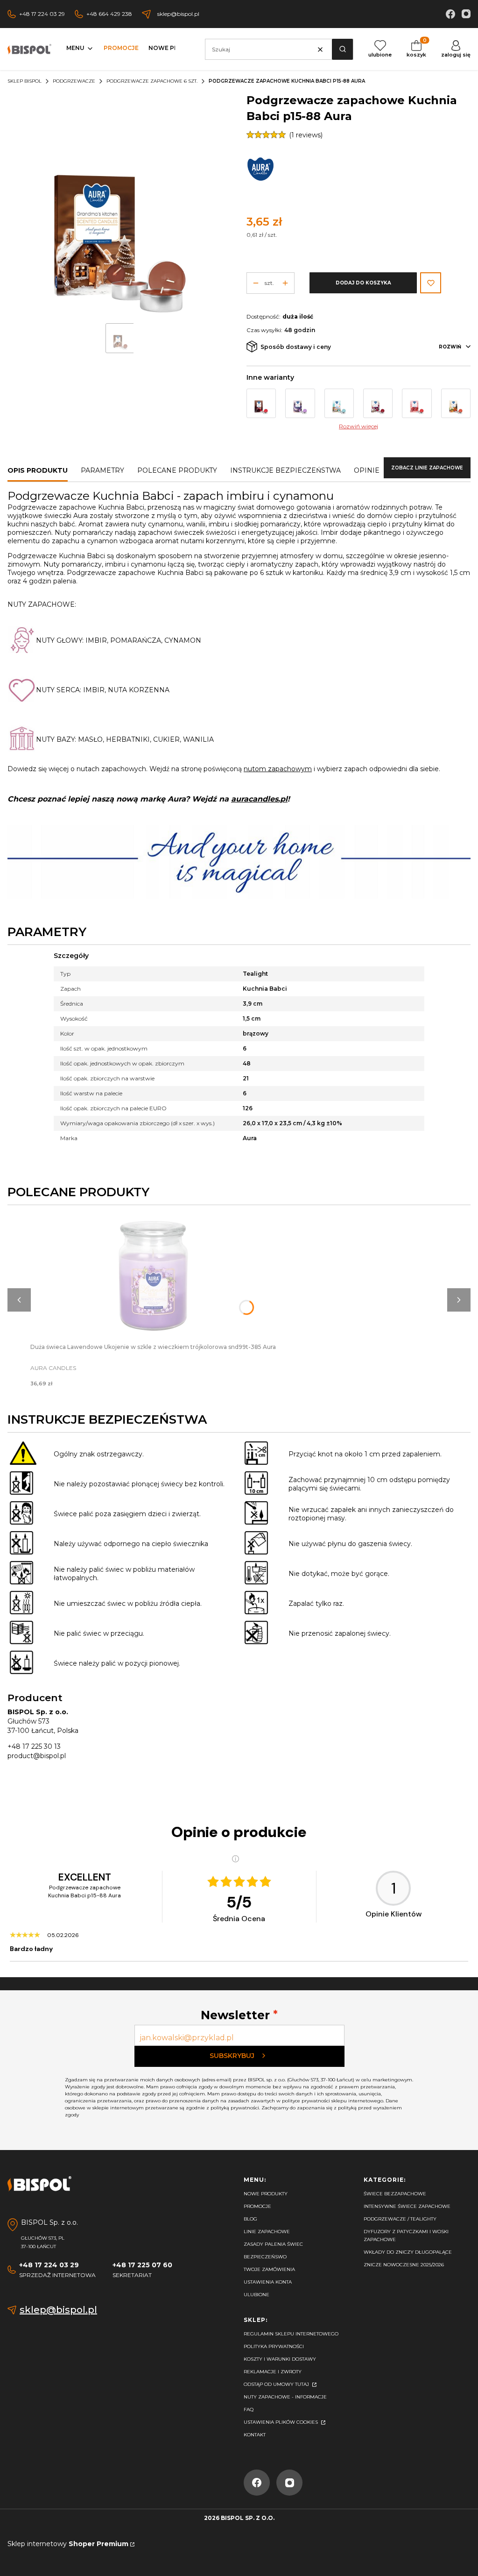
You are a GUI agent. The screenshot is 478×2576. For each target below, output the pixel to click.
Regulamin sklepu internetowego (291, 2334)
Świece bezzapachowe (395, 2194)
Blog (250, 2219)
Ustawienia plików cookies (281, 2422)
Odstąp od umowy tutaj (277, 2384)
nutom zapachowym (278, 769)
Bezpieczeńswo (265, 2257)
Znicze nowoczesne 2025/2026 (404, 2265)
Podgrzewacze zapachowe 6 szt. (152, 81)
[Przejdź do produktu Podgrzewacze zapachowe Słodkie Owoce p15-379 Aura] (378, 403)
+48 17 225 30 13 (34, 1746)
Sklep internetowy (68, 2544)
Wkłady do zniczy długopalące (408, 2252)
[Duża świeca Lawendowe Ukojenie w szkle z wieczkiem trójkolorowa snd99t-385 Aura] (153, 1277)
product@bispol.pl (37, 1756)
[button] (342, 49)
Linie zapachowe (267, 2232)
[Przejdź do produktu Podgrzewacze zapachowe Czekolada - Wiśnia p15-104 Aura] (261, 403)
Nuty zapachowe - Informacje (285, 2397)
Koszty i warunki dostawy (280, 2359)
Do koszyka (153, 1268)
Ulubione (257, 2295)
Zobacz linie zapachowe (427, 468)
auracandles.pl (259, 799)
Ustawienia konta (268, 2282)
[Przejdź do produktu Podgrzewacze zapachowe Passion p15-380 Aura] (417, 403)
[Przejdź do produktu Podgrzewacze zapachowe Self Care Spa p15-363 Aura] (339, 403)
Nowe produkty (266, 2194)
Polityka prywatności (274, 2346)
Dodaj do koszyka (363, 283)
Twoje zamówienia (269, 2269)
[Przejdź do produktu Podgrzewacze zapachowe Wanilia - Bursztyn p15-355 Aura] (456, 403)
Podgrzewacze (74, 81)
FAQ (249, 2409)
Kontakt (255, 2435)
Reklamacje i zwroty (273, 2372)
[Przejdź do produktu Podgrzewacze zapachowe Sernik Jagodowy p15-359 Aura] (300, 403)
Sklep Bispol (25, 81)
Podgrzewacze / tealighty (400, 2219)
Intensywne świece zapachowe (407, 2206)
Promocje (257, 2206)
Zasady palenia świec (273, 2244)
